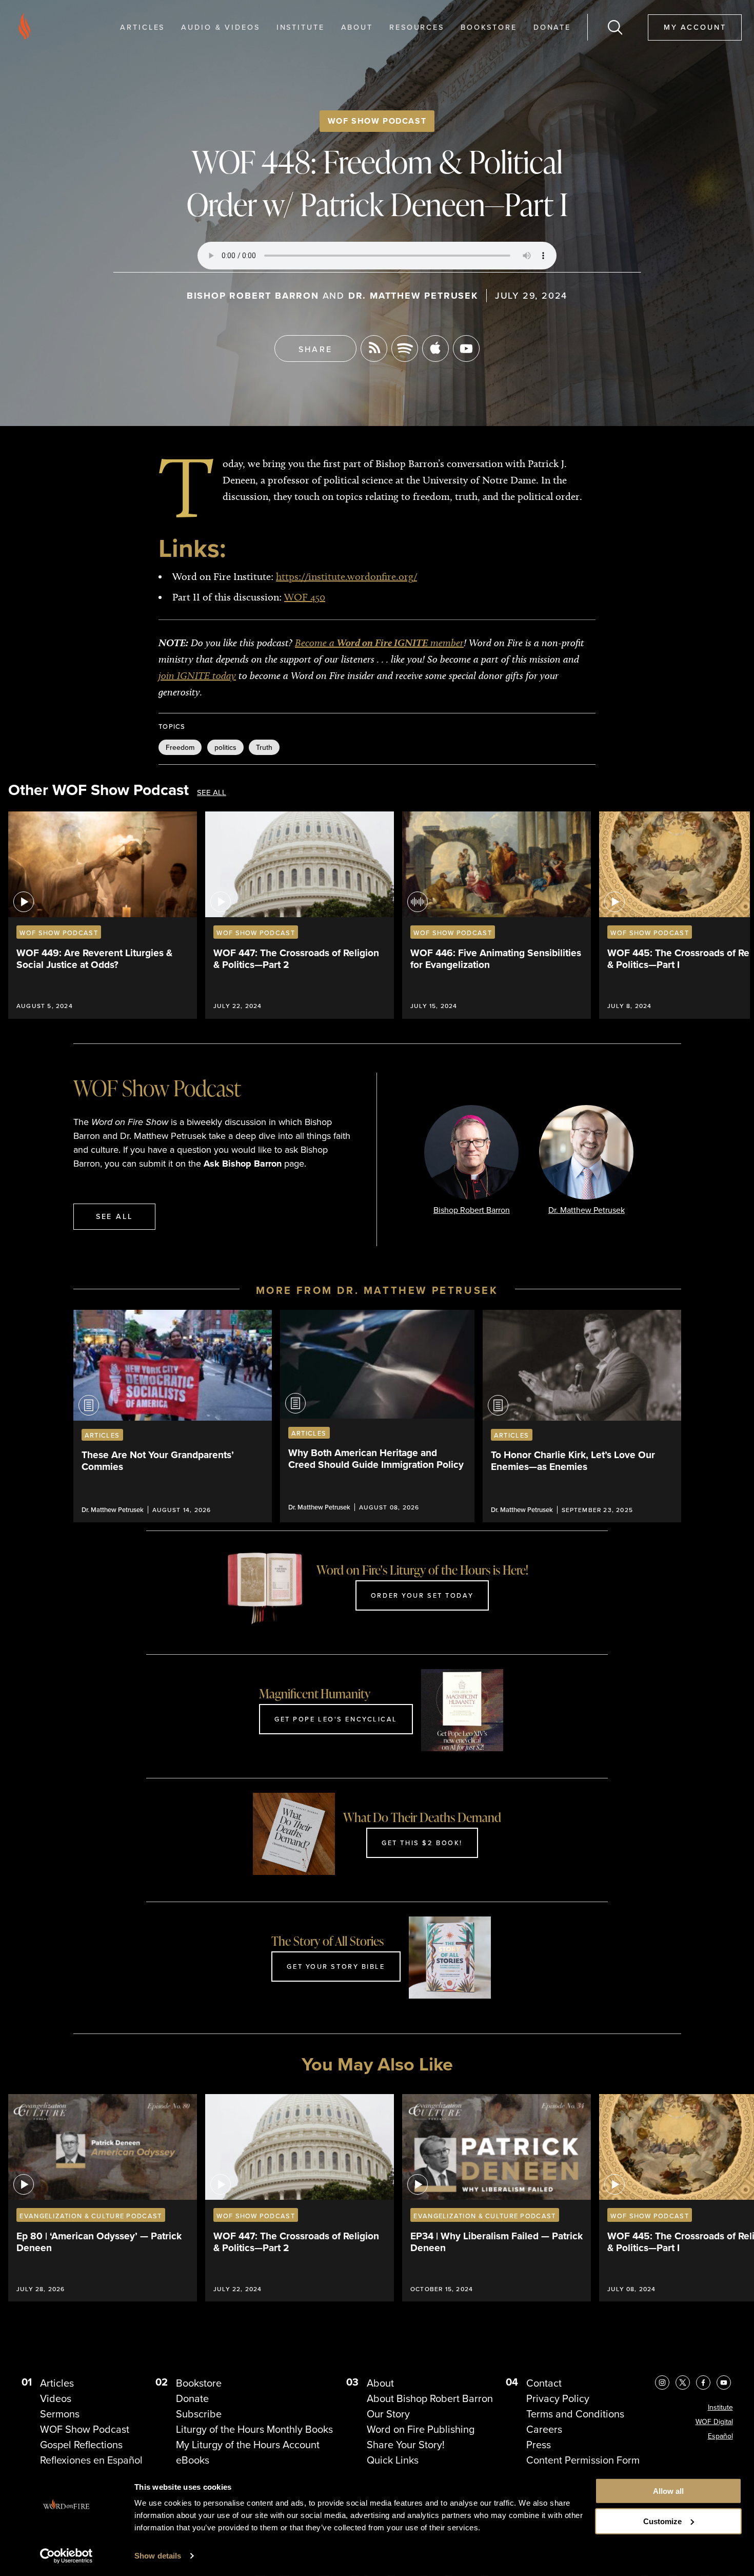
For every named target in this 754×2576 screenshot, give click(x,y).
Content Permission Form (583, 2460)
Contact (544, 2383)
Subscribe (199, 2414)
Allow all (668, 2491)
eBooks (193, 2460)
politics (225, 747)
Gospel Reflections (81, 2445)
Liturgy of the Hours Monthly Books (254, 2429)
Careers (544, 2429)
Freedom (180, 747)
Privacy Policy (558, 2398)
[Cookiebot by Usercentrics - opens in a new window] (66, 2556)
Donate (552, 27)
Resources (417, 27)
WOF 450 (305, 597)
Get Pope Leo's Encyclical (336, 1719)
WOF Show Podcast (377, 121)
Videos (56, 2398)
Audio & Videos (220, 27)
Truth (264, 747)
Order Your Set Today (422, 1595)
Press (539, 2445)
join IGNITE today (197, 675)
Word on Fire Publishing (421, 2429)
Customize (662, 2521)
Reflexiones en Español (91, 2460)
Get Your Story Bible (336, 1966)
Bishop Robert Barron (253, 296)
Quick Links (393, 2460)
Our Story (388, 2414)
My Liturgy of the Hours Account (248, 2445)
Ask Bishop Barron (243, 1164)
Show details (158, 2556)
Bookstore (489, 27)
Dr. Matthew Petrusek (413, 296)
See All (212, 793)
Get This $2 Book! (422, 1843)
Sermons (60, 2414)
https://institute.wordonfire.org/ (346, 576)
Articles (142, 27)
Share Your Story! (406, 2445)
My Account (695, 27)
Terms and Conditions (575, 2414)
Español (720, 2436)
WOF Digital (714, 2422)
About (357, 27)
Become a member (379, 643)
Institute (301, 27)
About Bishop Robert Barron (430, 2398)
